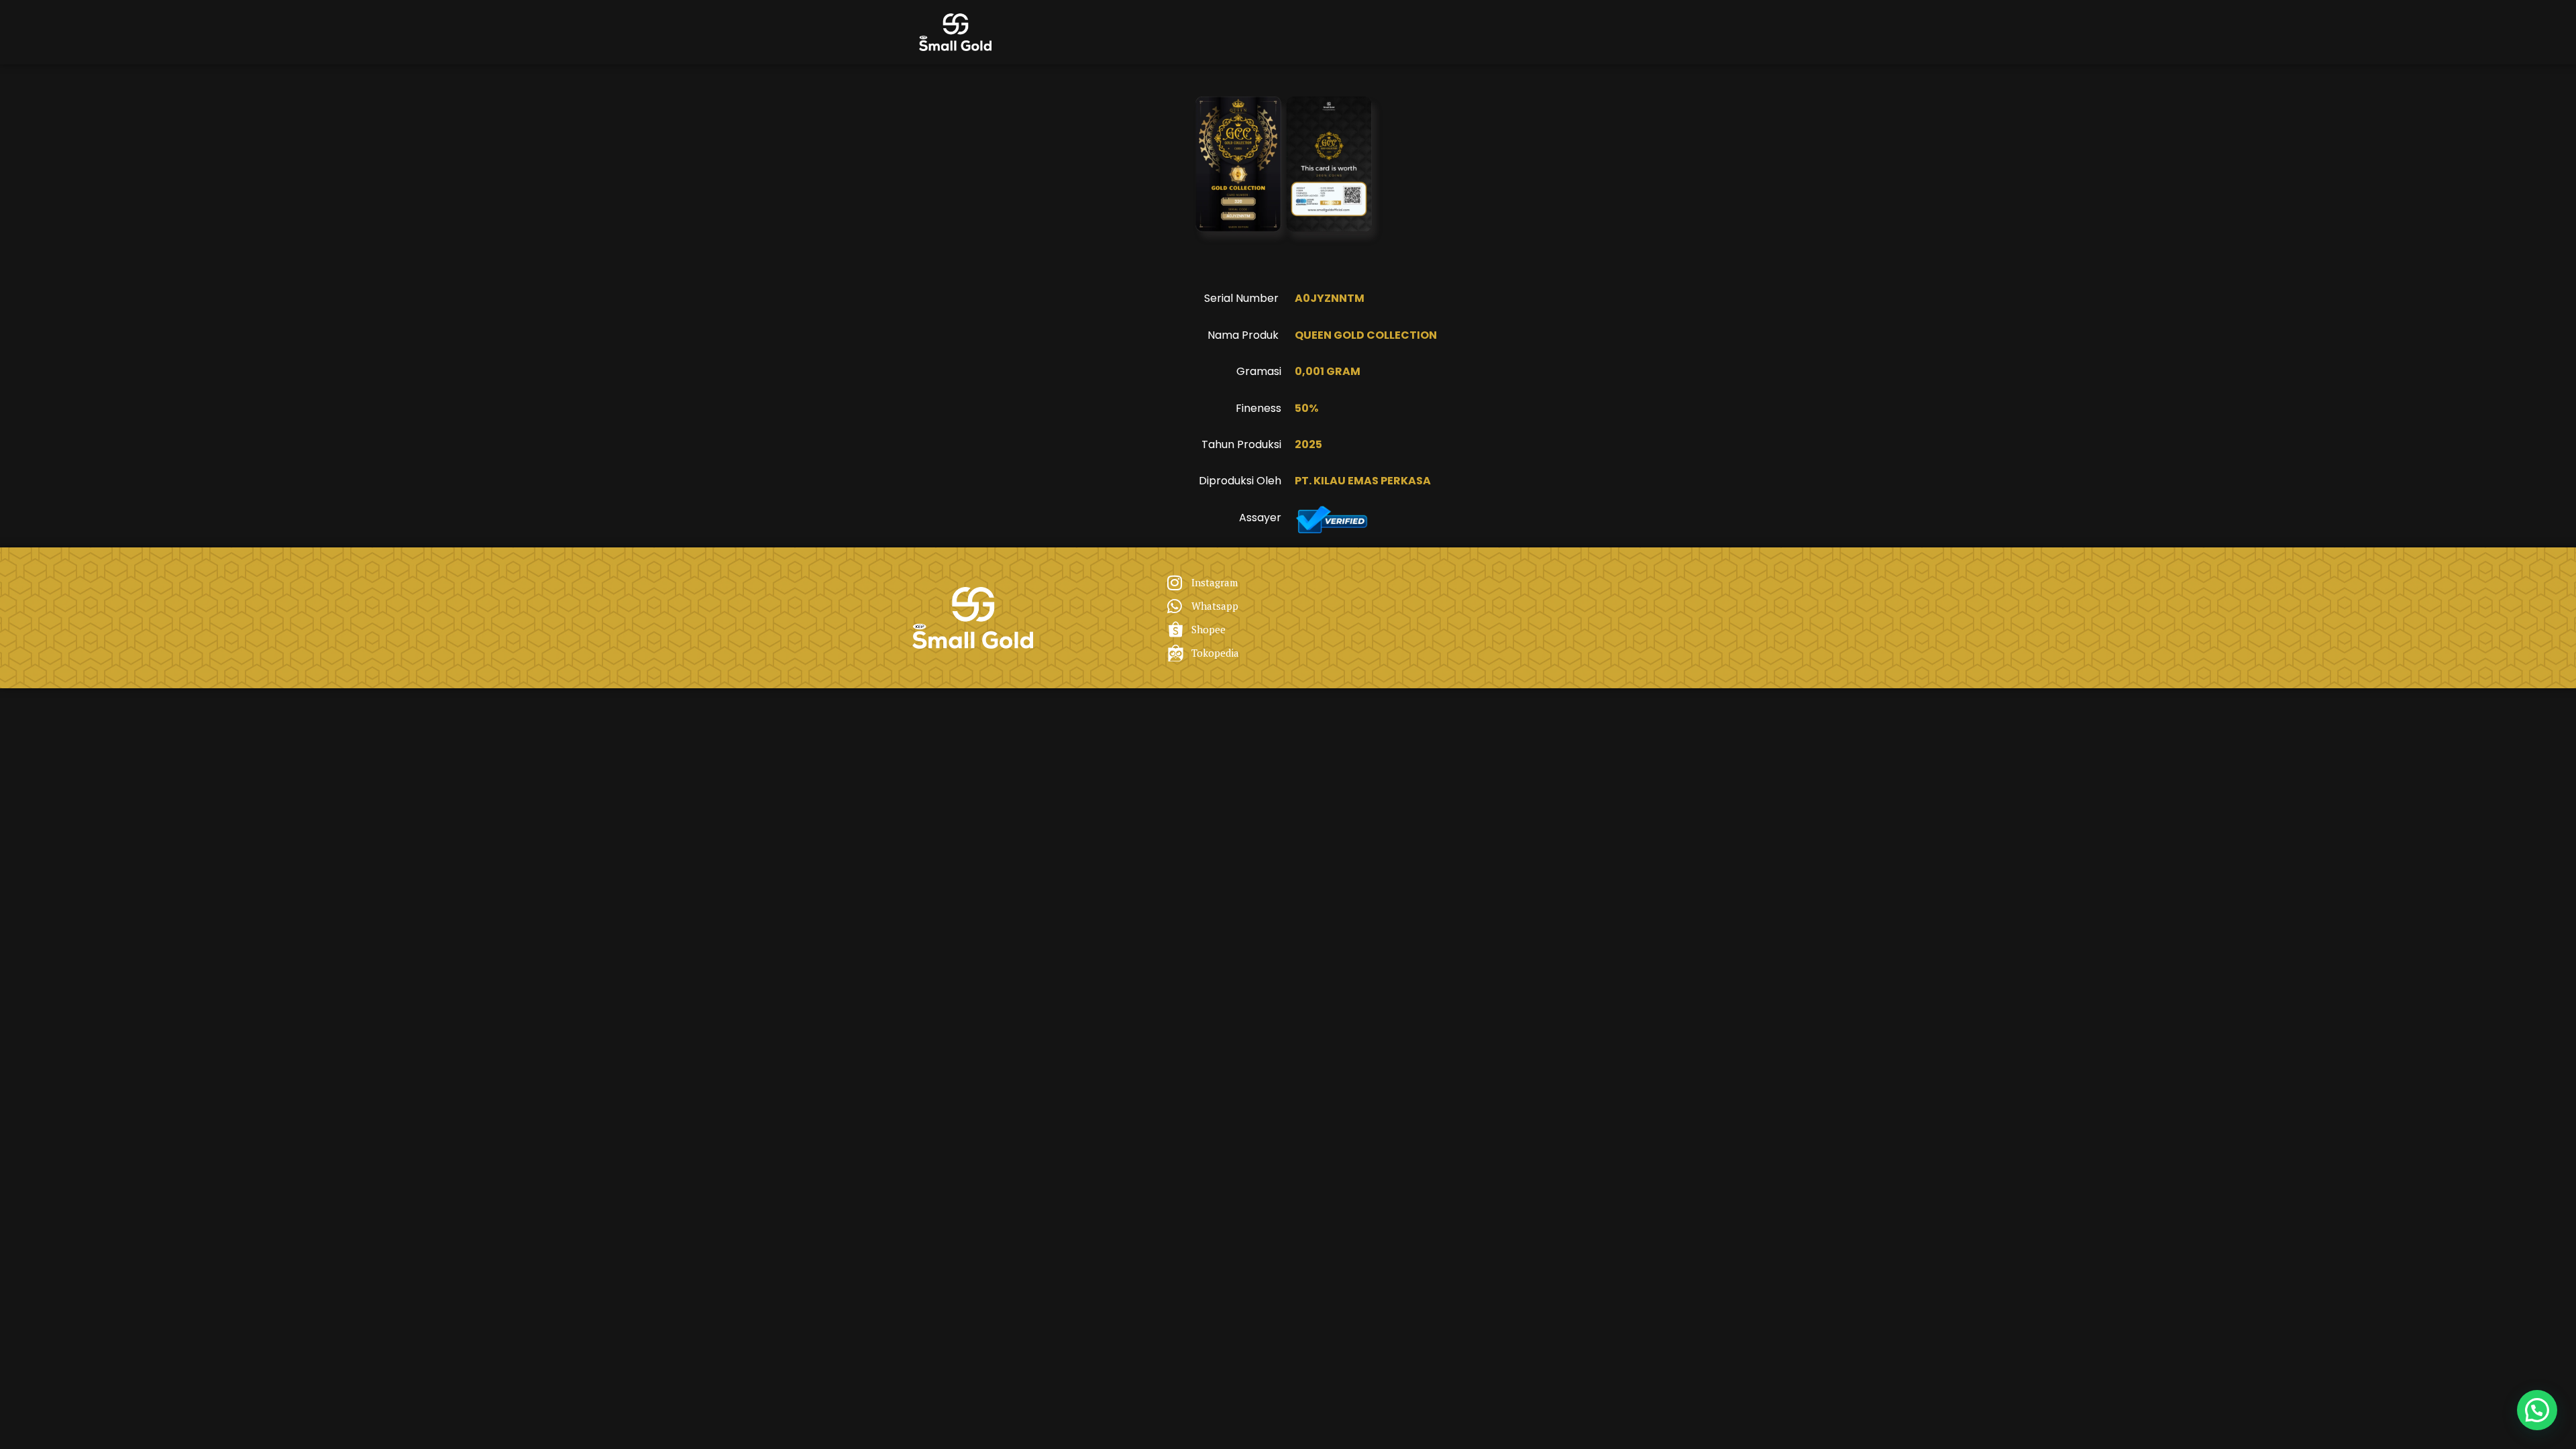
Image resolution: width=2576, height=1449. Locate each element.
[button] (2537, 1410)
